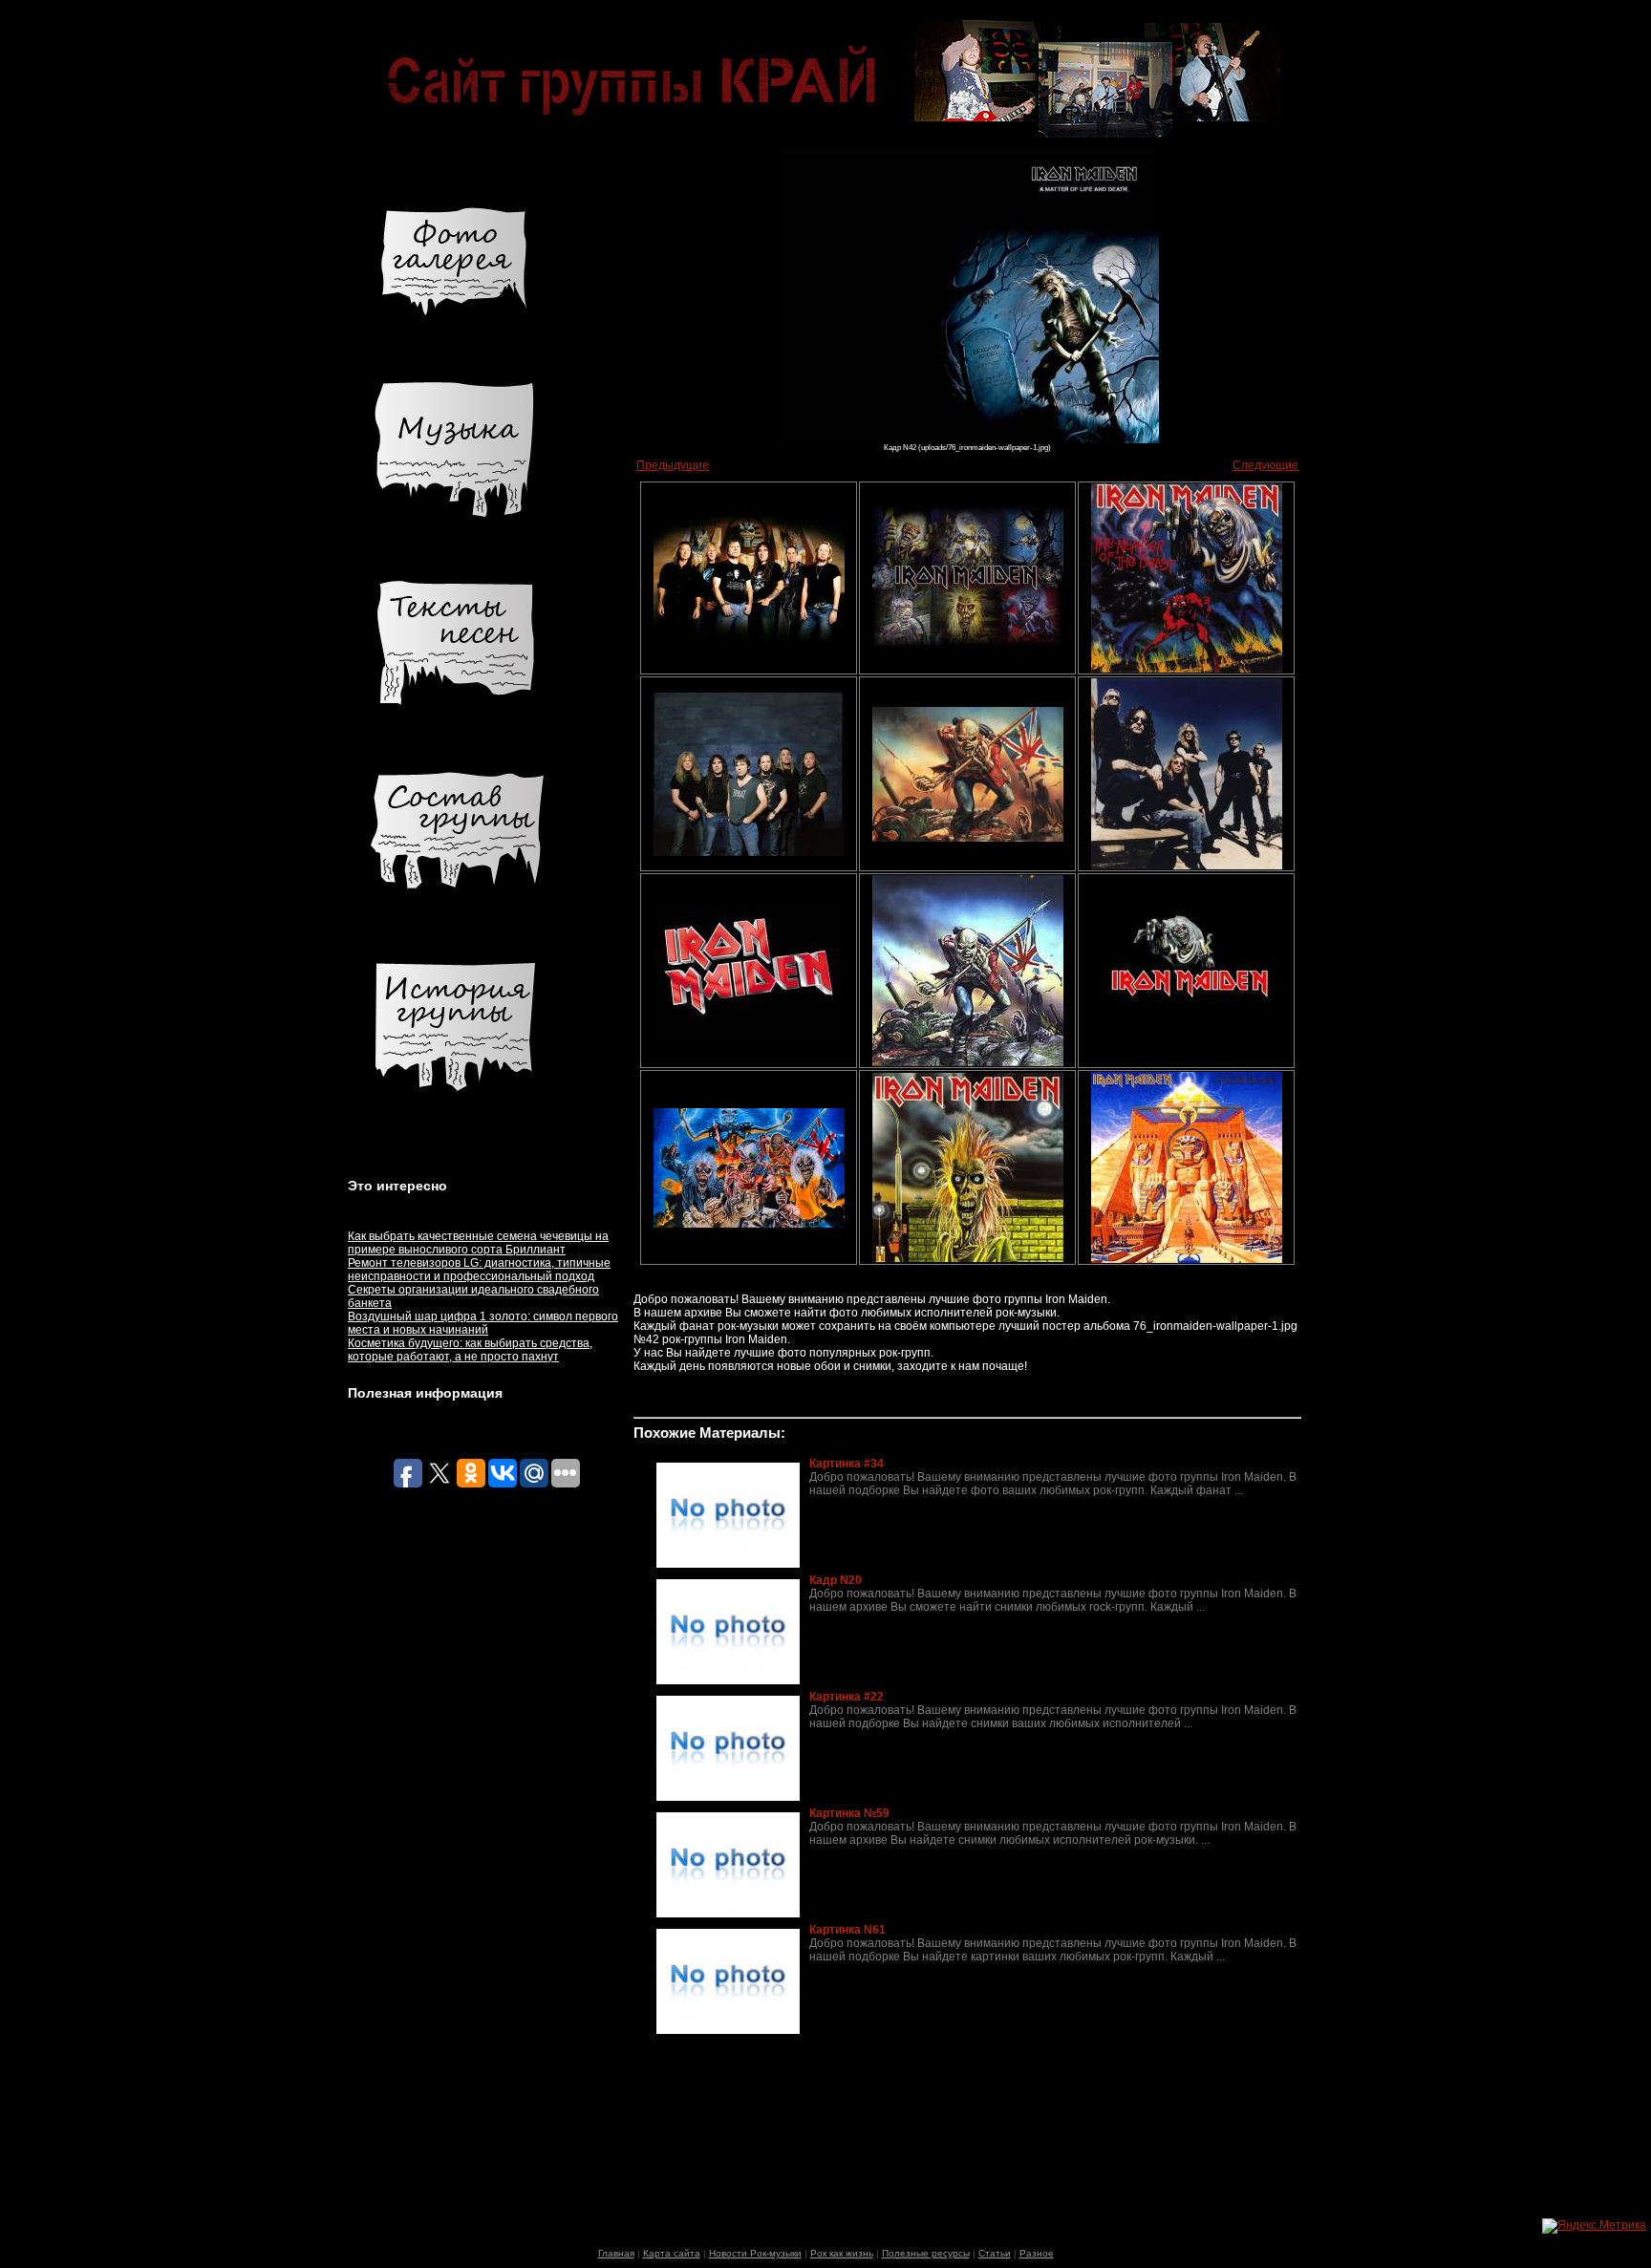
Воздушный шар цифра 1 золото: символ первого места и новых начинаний (483, 1323)
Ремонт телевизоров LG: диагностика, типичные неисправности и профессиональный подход (479, 1270)
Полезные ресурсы (926, 2253)
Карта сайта (672, 2253)
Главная (616, 2253)
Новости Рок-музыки (755, 2253)
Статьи (995, 2253)
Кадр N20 (836, 1580)
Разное (1037, 2253)
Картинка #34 (847, 1464)
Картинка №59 (849, 1813)
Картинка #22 (847, 1697)
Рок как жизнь (842, 2253)
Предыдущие (673, 465)
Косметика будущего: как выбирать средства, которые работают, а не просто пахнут (470, 1350)
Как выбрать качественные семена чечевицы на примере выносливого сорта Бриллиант (478, 1243)
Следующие (1265, 465)
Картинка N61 (847, 1930)
